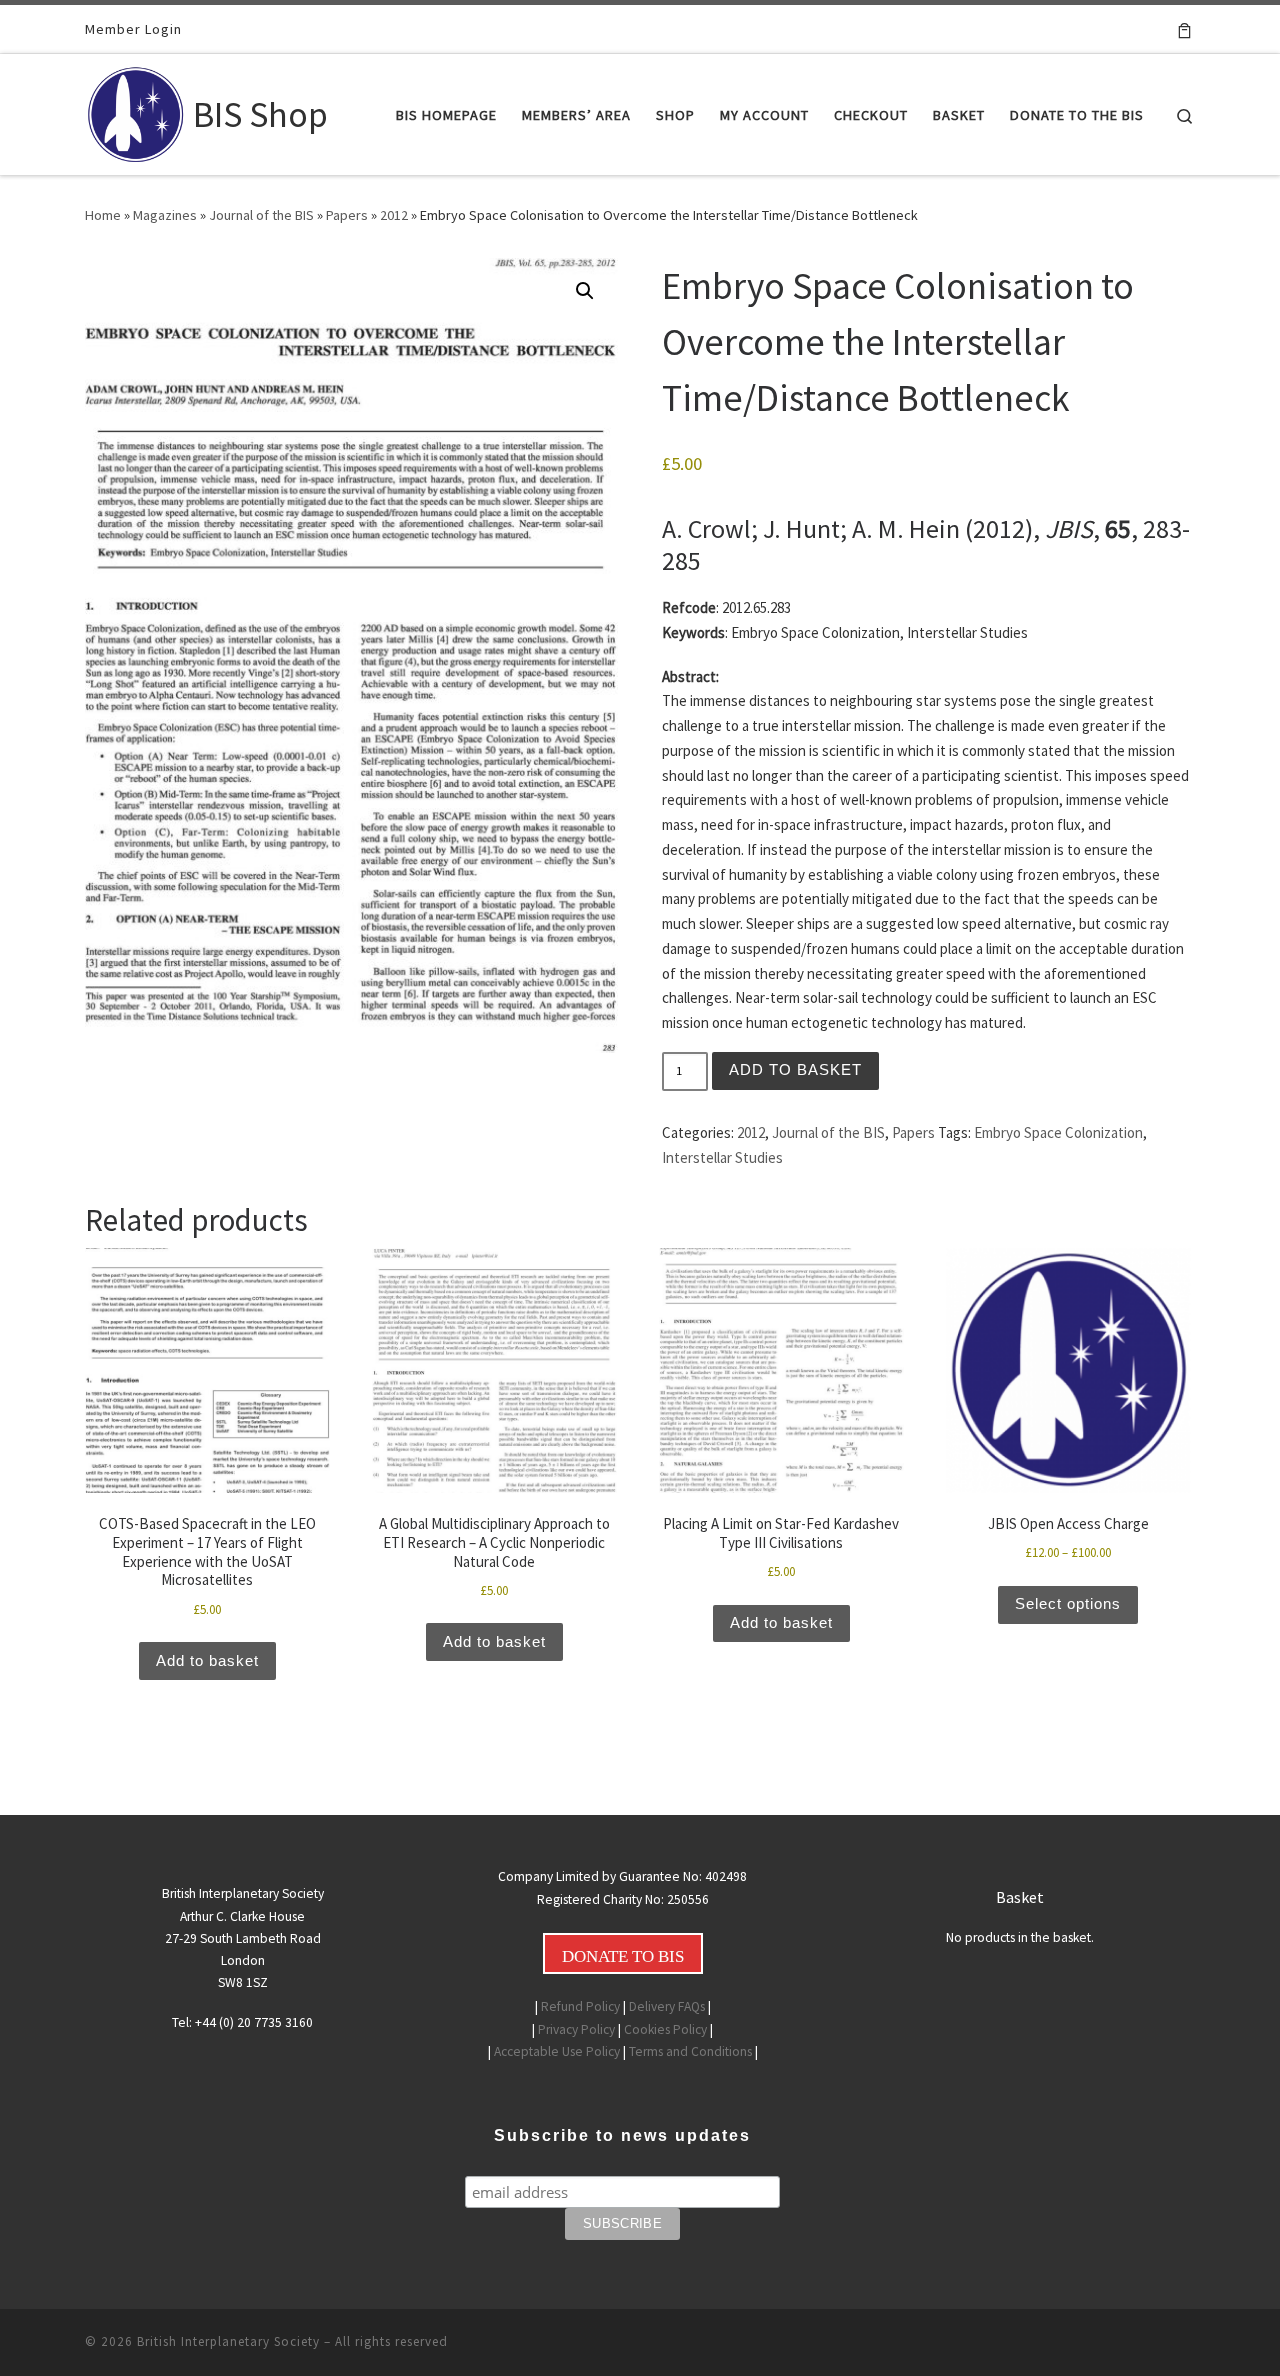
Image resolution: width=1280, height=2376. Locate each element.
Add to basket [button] (207, 1660)
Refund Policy (580, 2006)
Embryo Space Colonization (1058, 1132)
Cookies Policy (665, 2029)
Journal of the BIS (261, 215)
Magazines (165, 215)
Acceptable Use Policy (557, 2051)
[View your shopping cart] (1184, 29)
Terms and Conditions (690, 2051)
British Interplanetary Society (228, 2341)
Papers (347, 215)
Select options (1068, 1603)
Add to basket (795, 1069)
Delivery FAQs (667, 2006)
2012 (394, 215)
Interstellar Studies (722, 1157)
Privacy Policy (576, 2029)
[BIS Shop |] (135, 110)
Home (103, 215)
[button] (585, 291)
